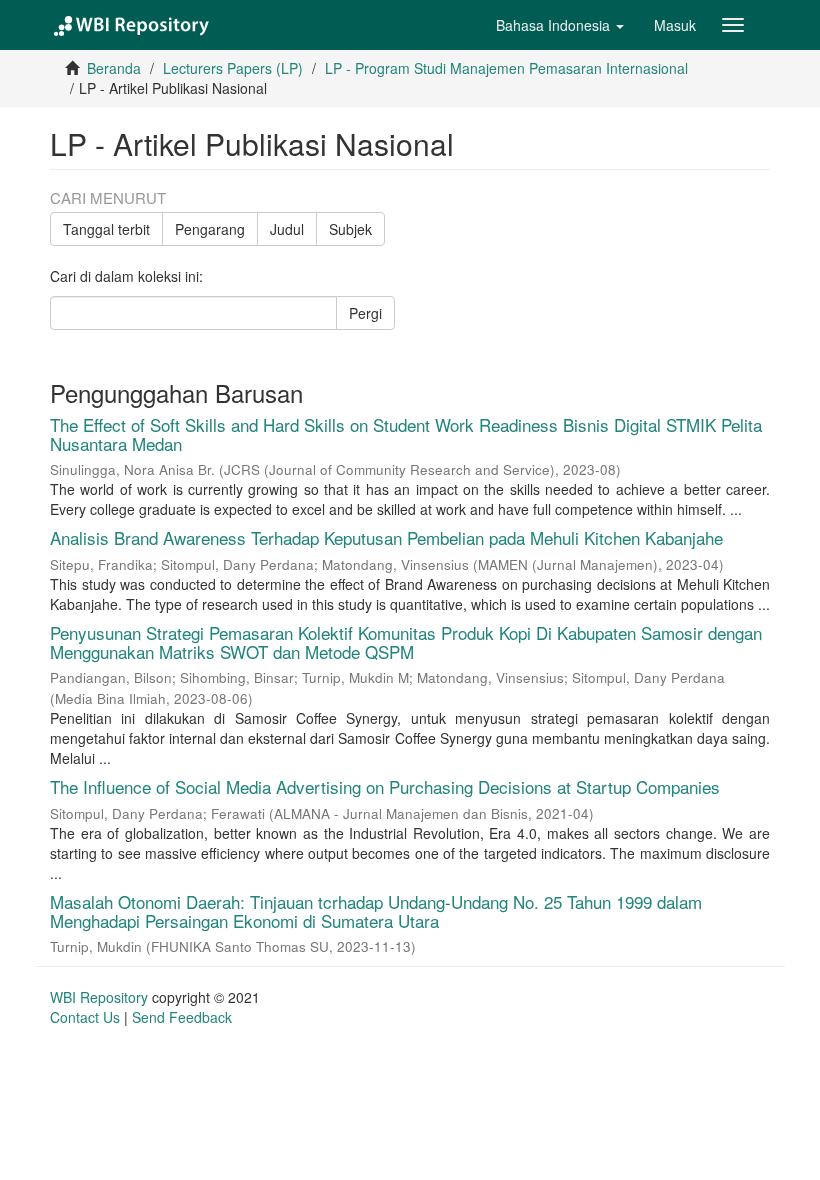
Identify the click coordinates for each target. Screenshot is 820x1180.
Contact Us (85, 1017)
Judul (287, 229)
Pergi (365, 313)
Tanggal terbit (106, 229)
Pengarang (210, 229)
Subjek (350, 229)
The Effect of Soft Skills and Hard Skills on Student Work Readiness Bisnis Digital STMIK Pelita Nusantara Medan (406, 434)
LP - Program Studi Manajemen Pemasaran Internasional (506, 68)
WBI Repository (99, 997)
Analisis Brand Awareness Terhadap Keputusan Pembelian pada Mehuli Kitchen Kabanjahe (386, 537)
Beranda (114, 68)
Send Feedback (182, 1017)
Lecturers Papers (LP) (233, 68)
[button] (560, 25)
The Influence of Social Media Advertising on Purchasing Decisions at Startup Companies (385, 786)
